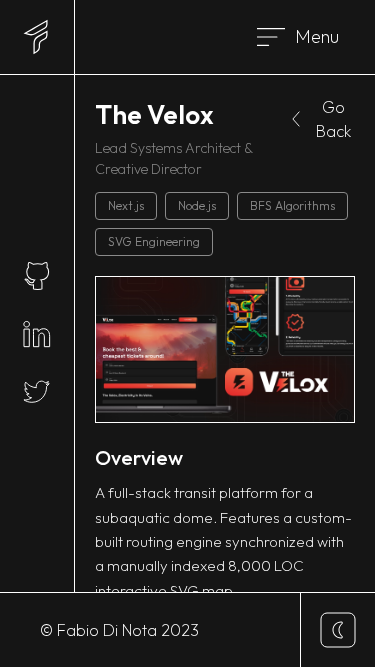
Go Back (333, 119)
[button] (301, 37)
